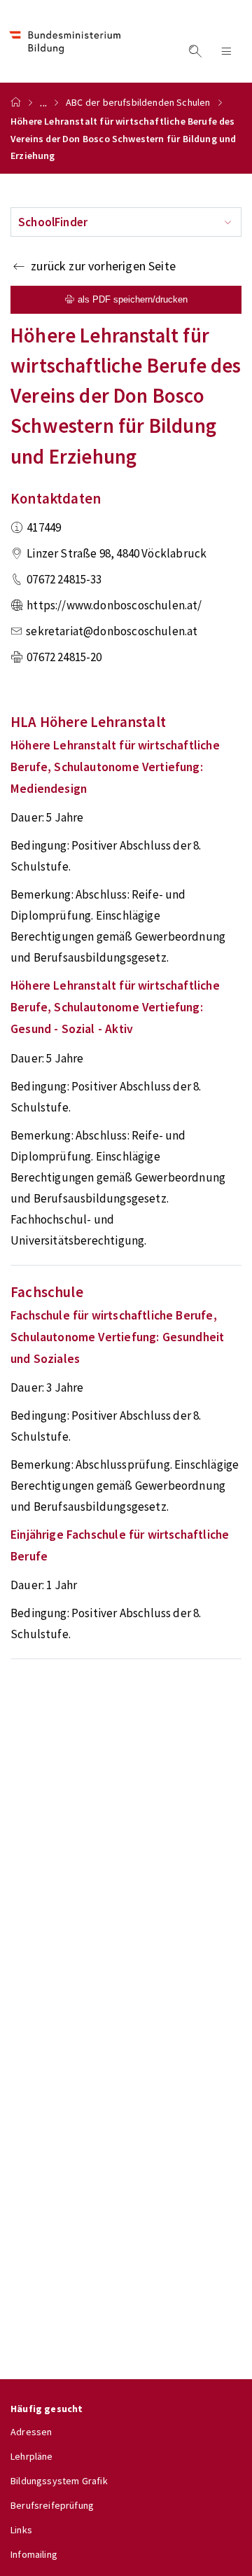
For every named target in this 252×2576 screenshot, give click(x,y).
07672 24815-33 (64, 579)
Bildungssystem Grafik (59, 2481)
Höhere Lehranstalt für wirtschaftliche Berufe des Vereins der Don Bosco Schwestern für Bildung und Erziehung (123, 138)
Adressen (31, 2432)
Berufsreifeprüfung (52, 2505)
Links (21, 2530)
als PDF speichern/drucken (133, 299)
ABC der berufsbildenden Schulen (138, 102)
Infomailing (34, 2554)
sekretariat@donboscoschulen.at (112, 631)
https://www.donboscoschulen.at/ (114, 605)
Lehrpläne (32, 2456)
